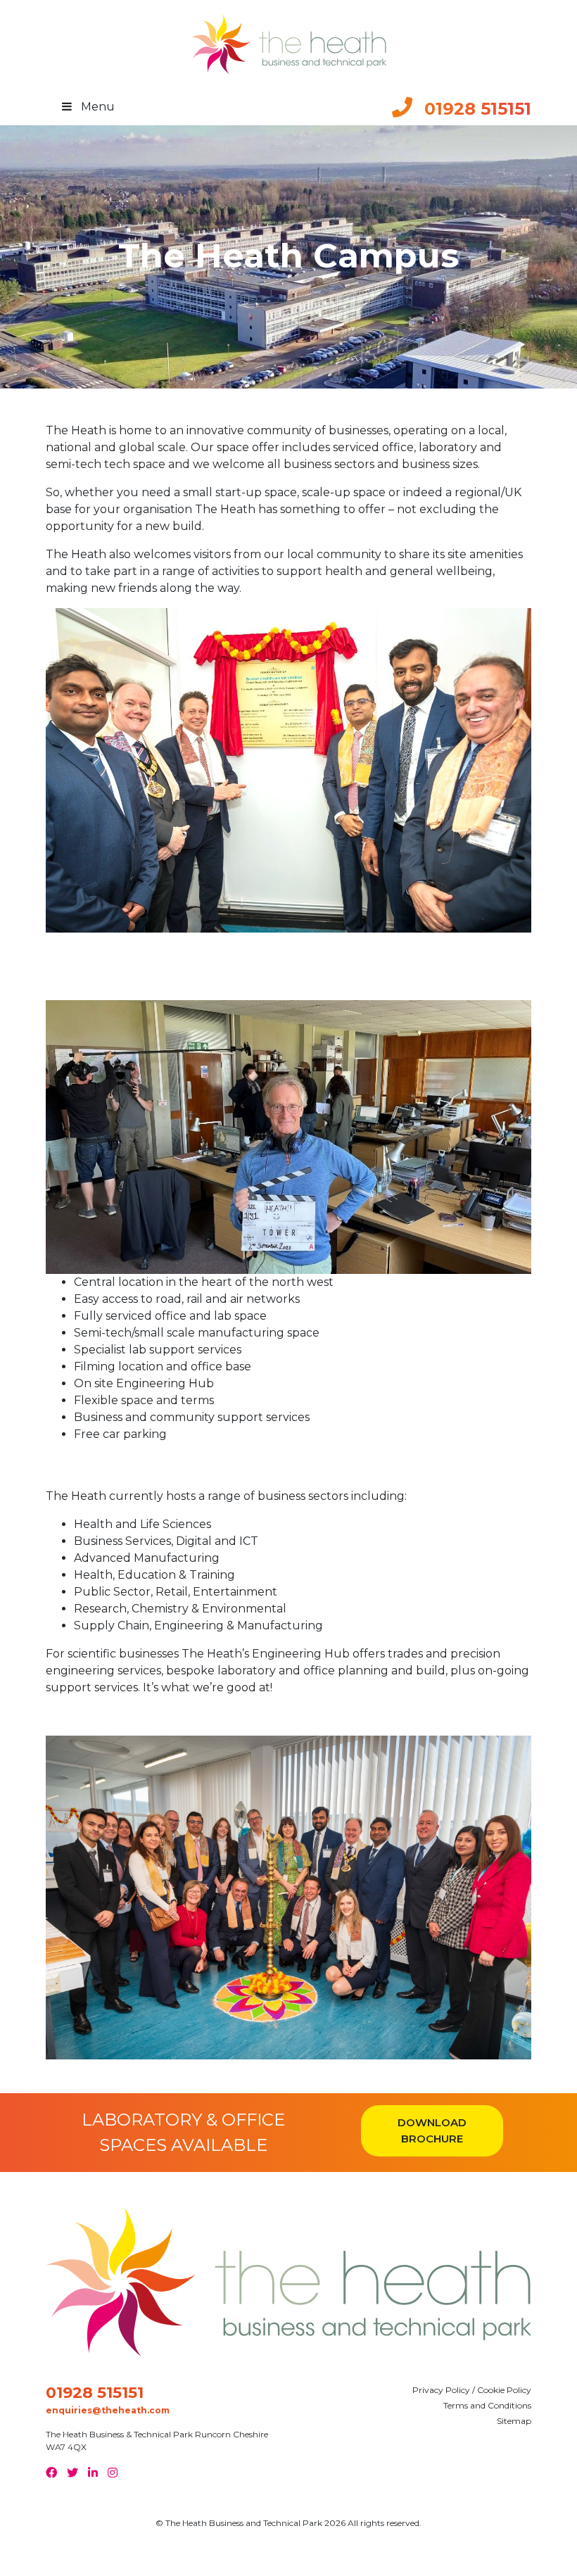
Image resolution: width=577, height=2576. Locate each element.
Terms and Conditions (487, 2405)
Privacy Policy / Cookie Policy (472, 2390)
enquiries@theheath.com (108, 2410)
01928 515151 (95, 2393)
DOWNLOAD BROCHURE (432, 2130)
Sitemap (514, 2421)
